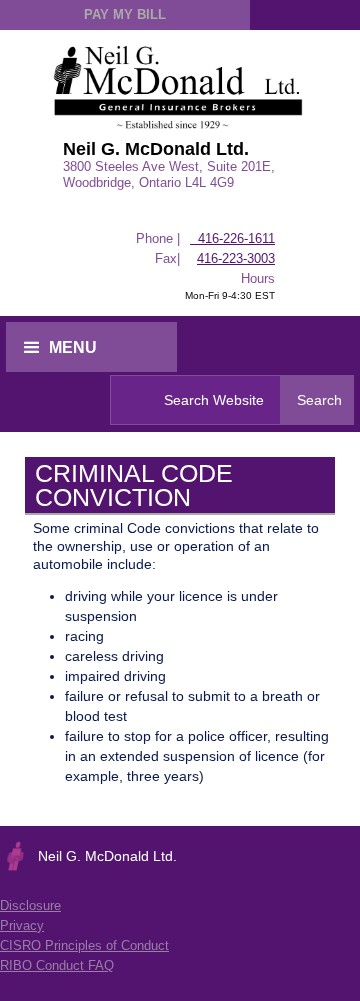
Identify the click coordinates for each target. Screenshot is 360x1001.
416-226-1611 (232, 238)
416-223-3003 (236, 258)
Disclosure (30, 905)
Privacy (22, 925)
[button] (91, 347)
